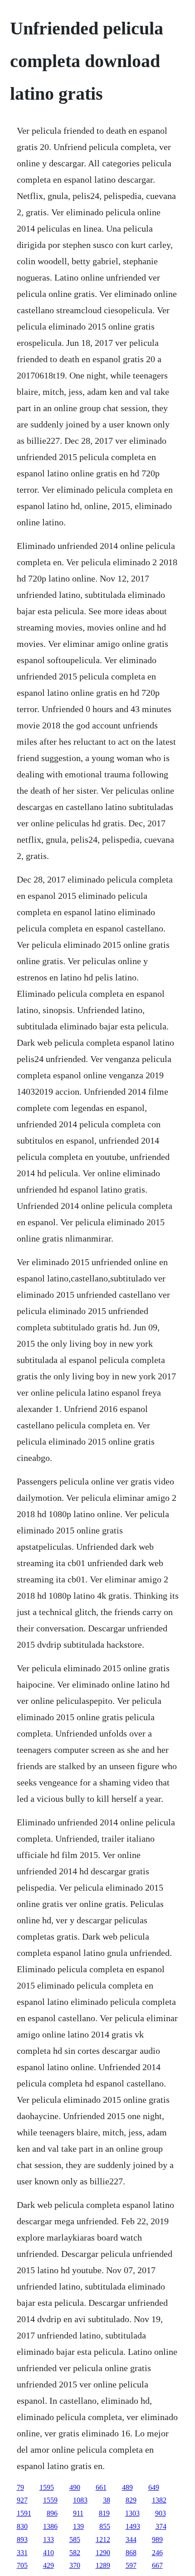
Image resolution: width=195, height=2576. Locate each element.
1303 (132, 2513)
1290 (103, 2553)
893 (22, 2540)
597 (131, 2565)
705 (22, 2565)
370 (75, 2565)
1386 (50, 2526)
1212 (103, 2540)
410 (49, 2553)
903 (161, 2513)
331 (22, 2553)
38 (107, 2500)
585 (75, 2540)
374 (161, 2526)
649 (154, 2487)
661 (101, 2487)
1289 (103, 2565)
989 (157, 2540)
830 (22, 2526)
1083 (80, 2500)
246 (157, 2553)
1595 (47, 2487)
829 (131, 2500)
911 (78, 2513)
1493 (133, 2526)
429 (49, 2565)
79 (20, 2487)
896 (52, 2513)
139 (78, 2526)
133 (49, 2540)
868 (131, 2553)
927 (22, 2500)
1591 (24, 2513)
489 (127, 2487)
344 (131, 2540)
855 (105, 2526)
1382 (159, 2500)
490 (75, 2487)
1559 (50, 2500)
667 (157, 2565)
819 (104, 2513)
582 (75, 2553)
